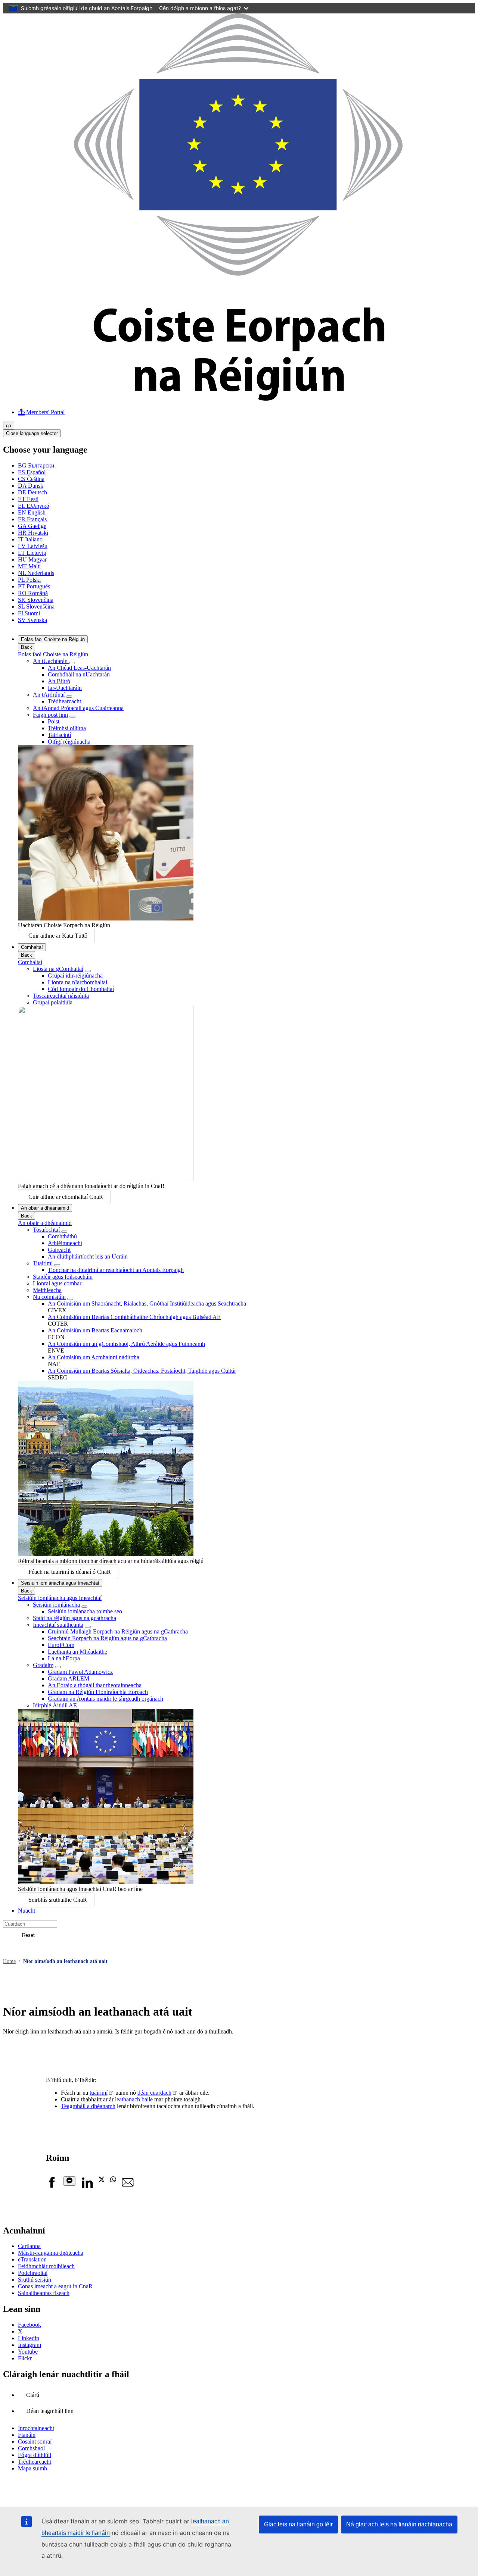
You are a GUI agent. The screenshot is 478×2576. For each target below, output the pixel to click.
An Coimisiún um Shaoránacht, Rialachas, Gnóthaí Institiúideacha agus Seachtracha (147, 1303)
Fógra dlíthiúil (35, 2455)
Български (36, 465)
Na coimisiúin (49, 1297)
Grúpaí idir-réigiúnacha (75, 976)
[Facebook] (52, 2186)
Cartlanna (29, 2246)
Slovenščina (36, 607)
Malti (29, 566)
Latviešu (33, 546)
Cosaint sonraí (35, 2441)
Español (32, 472)
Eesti (28, 499)
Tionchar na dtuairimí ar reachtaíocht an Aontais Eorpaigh (116, 1270)
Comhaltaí (32, 947)
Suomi (29, 613)
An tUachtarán (51, 661)
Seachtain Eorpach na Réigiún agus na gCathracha (107, 1638)
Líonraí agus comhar (57, 1283)
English (32, 512)
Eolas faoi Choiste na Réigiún (53, 639)
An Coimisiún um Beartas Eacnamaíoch (95, 1330)
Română (33, 593)
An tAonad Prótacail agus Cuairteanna (78, 708)
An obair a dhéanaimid (45, 1208)
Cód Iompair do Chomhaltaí (81, 989)
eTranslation (32, 2259)
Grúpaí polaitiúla (53, 1002)
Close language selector (32, 433)
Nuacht (27, 1911)
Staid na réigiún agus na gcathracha (75, 1618)
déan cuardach (154, 2093)
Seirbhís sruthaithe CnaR (58, 1900)
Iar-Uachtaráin (65, 688)
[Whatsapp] (113, 2180)
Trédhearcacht (64, 701)
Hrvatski (33, 533)
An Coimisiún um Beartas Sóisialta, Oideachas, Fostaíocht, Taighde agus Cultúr (142, 1371)
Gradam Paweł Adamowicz (80, 1672)
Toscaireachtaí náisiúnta (61, 996)
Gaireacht (59, 1250)
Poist (54, 721)
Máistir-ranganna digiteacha (51, 2253)
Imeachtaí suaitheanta (58, 1625)
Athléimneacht (65, 1243)
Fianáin (27, 2435)
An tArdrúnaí (49, 695)
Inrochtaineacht (36, 2428)
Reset (28, 1935)
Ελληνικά (34, 506)
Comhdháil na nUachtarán (79, 674)
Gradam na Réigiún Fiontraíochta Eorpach (98, 1692)
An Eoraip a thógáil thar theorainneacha (95, 1685)
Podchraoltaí (33, 2273)
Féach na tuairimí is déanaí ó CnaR (70, 1572)
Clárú (33, 2395)
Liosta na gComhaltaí (58, 969)
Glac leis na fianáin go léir (298, 2524)
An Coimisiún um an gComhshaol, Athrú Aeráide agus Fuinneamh (126, 1344)
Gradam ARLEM (69, 1678)
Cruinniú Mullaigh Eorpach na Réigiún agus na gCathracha (118, 1631)
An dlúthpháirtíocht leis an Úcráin (88, 1256)
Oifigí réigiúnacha (69, 742)
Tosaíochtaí (47, 1230)
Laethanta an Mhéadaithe (77, 1652)
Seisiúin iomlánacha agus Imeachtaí (60, 1583)
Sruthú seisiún (35, 2280)
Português (34, 586)
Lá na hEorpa (64, 1658)
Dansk (31, 486)
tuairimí (99, 2093)
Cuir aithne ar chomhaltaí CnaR (66, 1197)
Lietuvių (32, 553)
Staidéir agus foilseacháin (63, 1277)
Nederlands (36, 573)
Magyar (32, 559)
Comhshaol (31, 2448)
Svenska (32, 620)
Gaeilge (32, 526)
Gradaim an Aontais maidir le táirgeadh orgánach (105, 1699)
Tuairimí (43, 1263)
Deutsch (32, 492)
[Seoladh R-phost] (128, 2186)
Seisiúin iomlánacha (56, 1605)
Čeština (31, 479)
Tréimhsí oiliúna (67, 728)
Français (32, 519)
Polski (29, 580)
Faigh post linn (50, 715)
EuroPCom (61, 1645)
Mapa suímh (32, 2468)
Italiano (30, 539)
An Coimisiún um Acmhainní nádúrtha (94, 1357)
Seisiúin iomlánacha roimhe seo (85, 1611)
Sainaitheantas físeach (44, 2293)
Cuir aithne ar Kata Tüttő (58, 936)
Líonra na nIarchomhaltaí (77, 982)
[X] (102, 2180)
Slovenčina (36, 600)
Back (27, 647)
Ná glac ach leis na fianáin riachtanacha (399, 2524)
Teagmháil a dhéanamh (88, 2106)
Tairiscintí (59, 735)
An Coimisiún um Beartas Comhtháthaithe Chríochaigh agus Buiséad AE (134, 1317)
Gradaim (43, 1665)
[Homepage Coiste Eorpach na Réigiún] (239, 399)
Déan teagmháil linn (50, 2411)
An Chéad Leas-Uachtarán (79, 668)
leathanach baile (135, 2099)
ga (9, 426)
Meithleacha (47, 1290)
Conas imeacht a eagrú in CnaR (55, 2286)
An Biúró (59, 681)
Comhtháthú (62, 1236)
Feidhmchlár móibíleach (46, 2266)
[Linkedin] (87, 2186)
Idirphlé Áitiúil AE (55, 1705)
